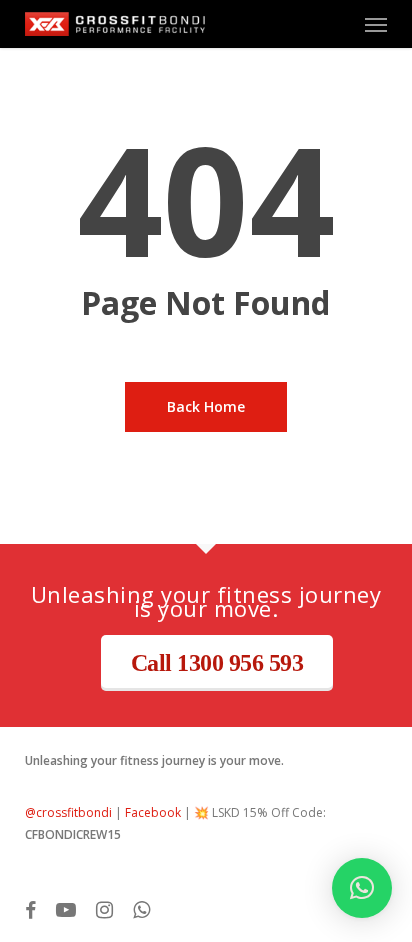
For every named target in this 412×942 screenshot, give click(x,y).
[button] (376, 24)
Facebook (153, 812)
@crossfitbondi (68, 812)
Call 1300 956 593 (217, 663)
